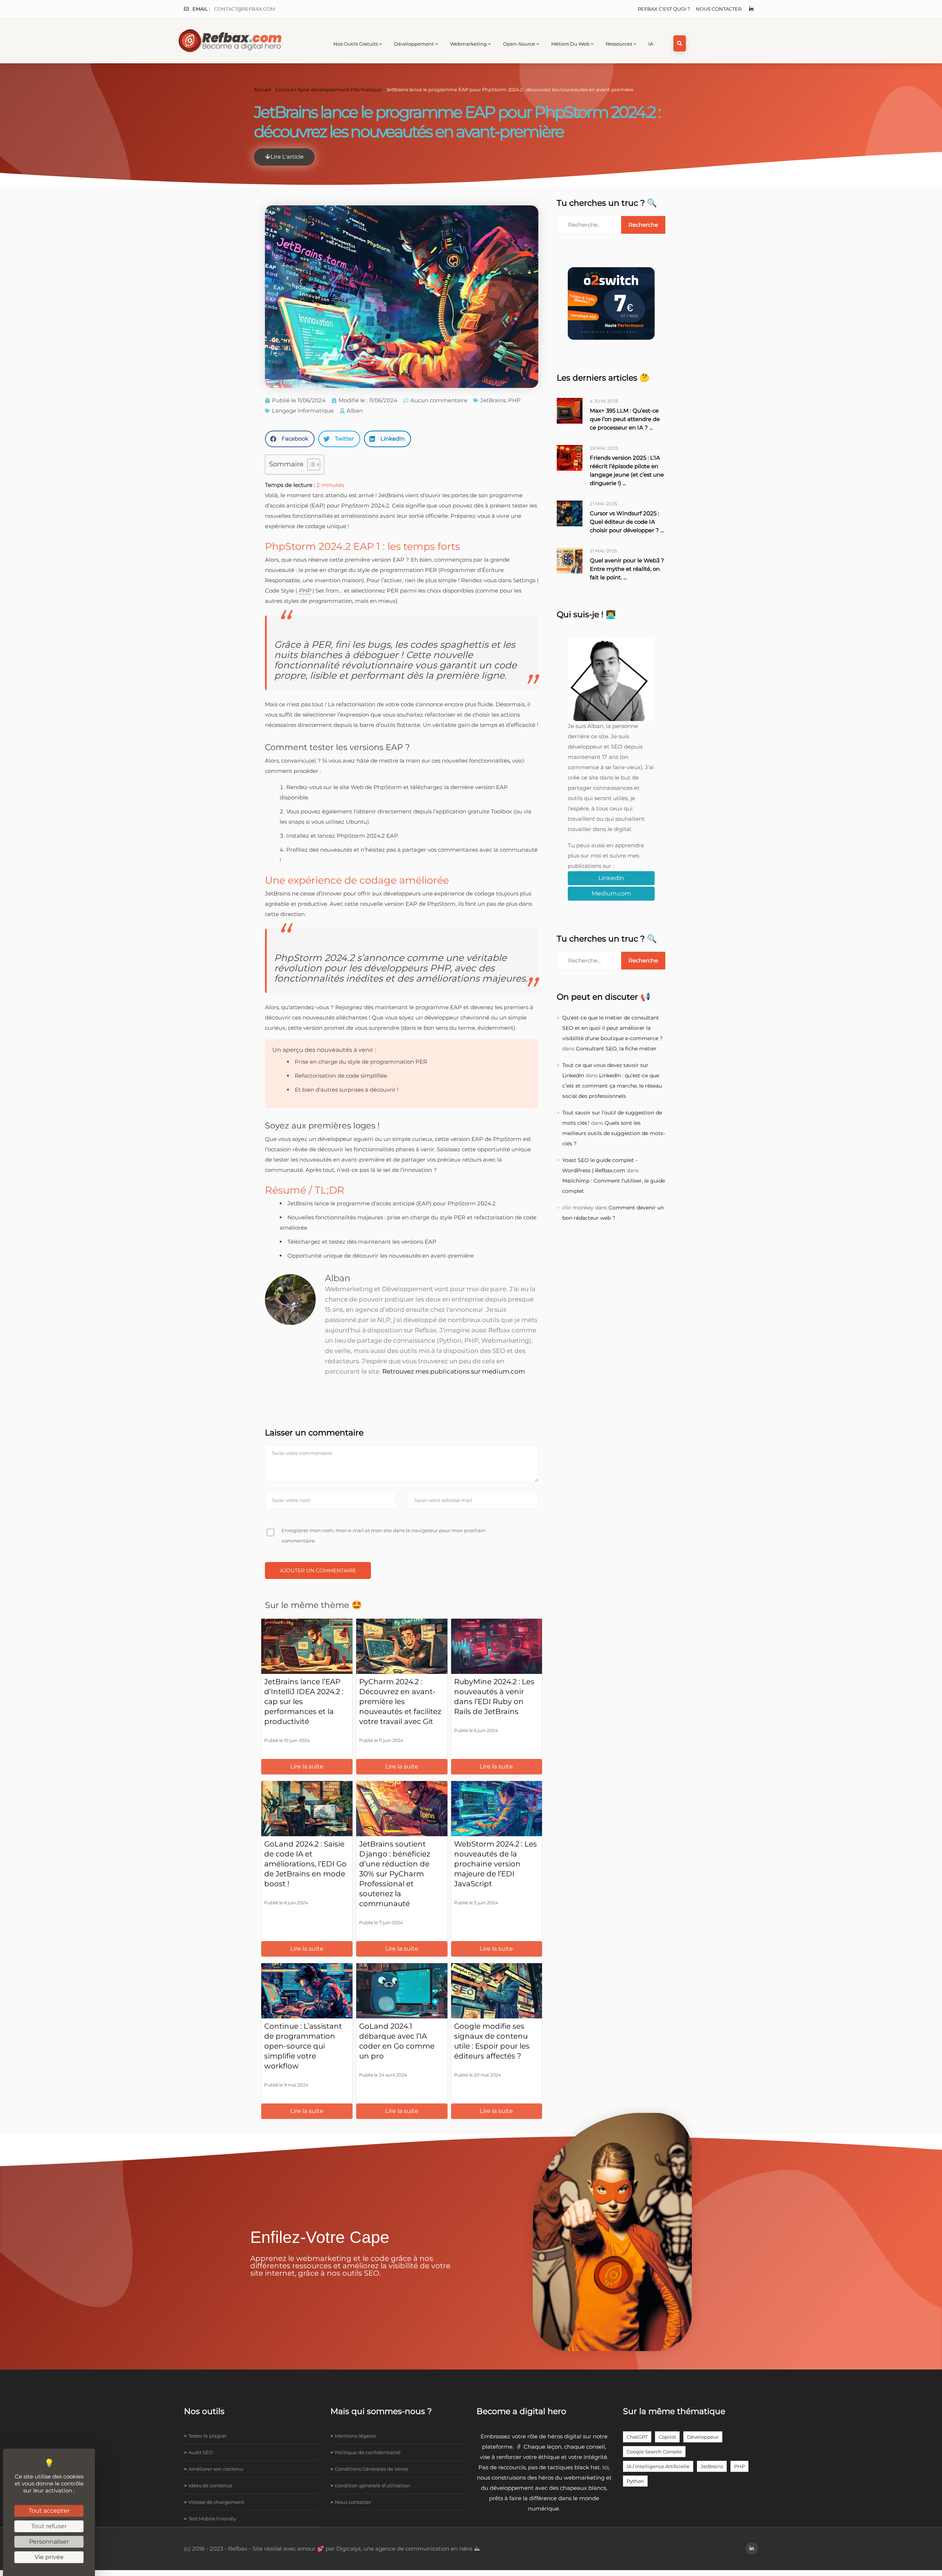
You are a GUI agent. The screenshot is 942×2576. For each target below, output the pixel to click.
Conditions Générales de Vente (372, 2469)
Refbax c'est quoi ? (664, 9)
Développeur (703, 2437)
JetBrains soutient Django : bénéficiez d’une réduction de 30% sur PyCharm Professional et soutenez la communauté (395, 1874)
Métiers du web (570, 44)
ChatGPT (637, 2437)
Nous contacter (719, 9)
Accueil (262, 90)
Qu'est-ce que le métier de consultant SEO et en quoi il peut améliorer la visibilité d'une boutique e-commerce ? (612, 1028)
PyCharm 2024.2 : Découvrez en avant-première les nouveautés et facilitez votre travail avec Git (400, 1702)
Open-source (519, 44)
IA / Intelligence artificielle (658, 2466)
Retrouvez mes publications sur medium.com (454, 1371)
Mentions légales (355, 2436)
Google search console (654, 2452)
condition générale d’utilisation (373, 2485)
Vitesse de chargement (216, 2502)
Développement (414, 44)
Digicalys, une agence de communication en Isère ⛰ (408, 2549)
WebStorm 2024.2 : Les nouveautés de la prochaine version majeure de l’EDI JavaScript (495, 1864)
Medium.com (611, 893)
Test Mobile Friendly (212, 2519)
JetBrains (493, 400)
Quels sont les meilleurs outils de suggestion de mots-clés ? (614, 1133)
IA (651, 44)
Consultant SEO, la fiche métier (616, 1049)
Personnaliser (49, 2542)
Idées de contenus (210, 2485)
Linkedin (611, 878)
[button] (290, 439)
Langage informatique (303, 411)
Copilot (667, 2437)
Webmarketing (468, 44)
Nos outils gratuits (356, 44)
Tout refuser (49, 2526)
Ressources (619, 44)
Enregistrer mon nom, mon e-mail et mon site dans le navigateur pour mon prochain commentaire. (384, 1536)
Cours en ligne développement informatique (329, 90)
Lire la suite (307, 1766)
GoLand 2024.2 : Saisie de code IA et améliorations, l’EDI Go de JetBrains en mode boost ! (305, 1864)
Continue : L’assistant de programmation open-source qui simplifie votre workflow (303, 2046)
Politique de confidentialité (368, 2452)
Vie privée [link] (49, 2557)
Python (635, 2481)
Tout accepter (49, 2511)
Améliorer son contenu (216, 2469)
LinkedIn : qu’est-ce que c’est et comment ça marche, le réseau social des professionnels (612, 1086)
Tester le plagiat (207, 2436)
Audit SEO (201, 2452)
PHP (514, 400)
